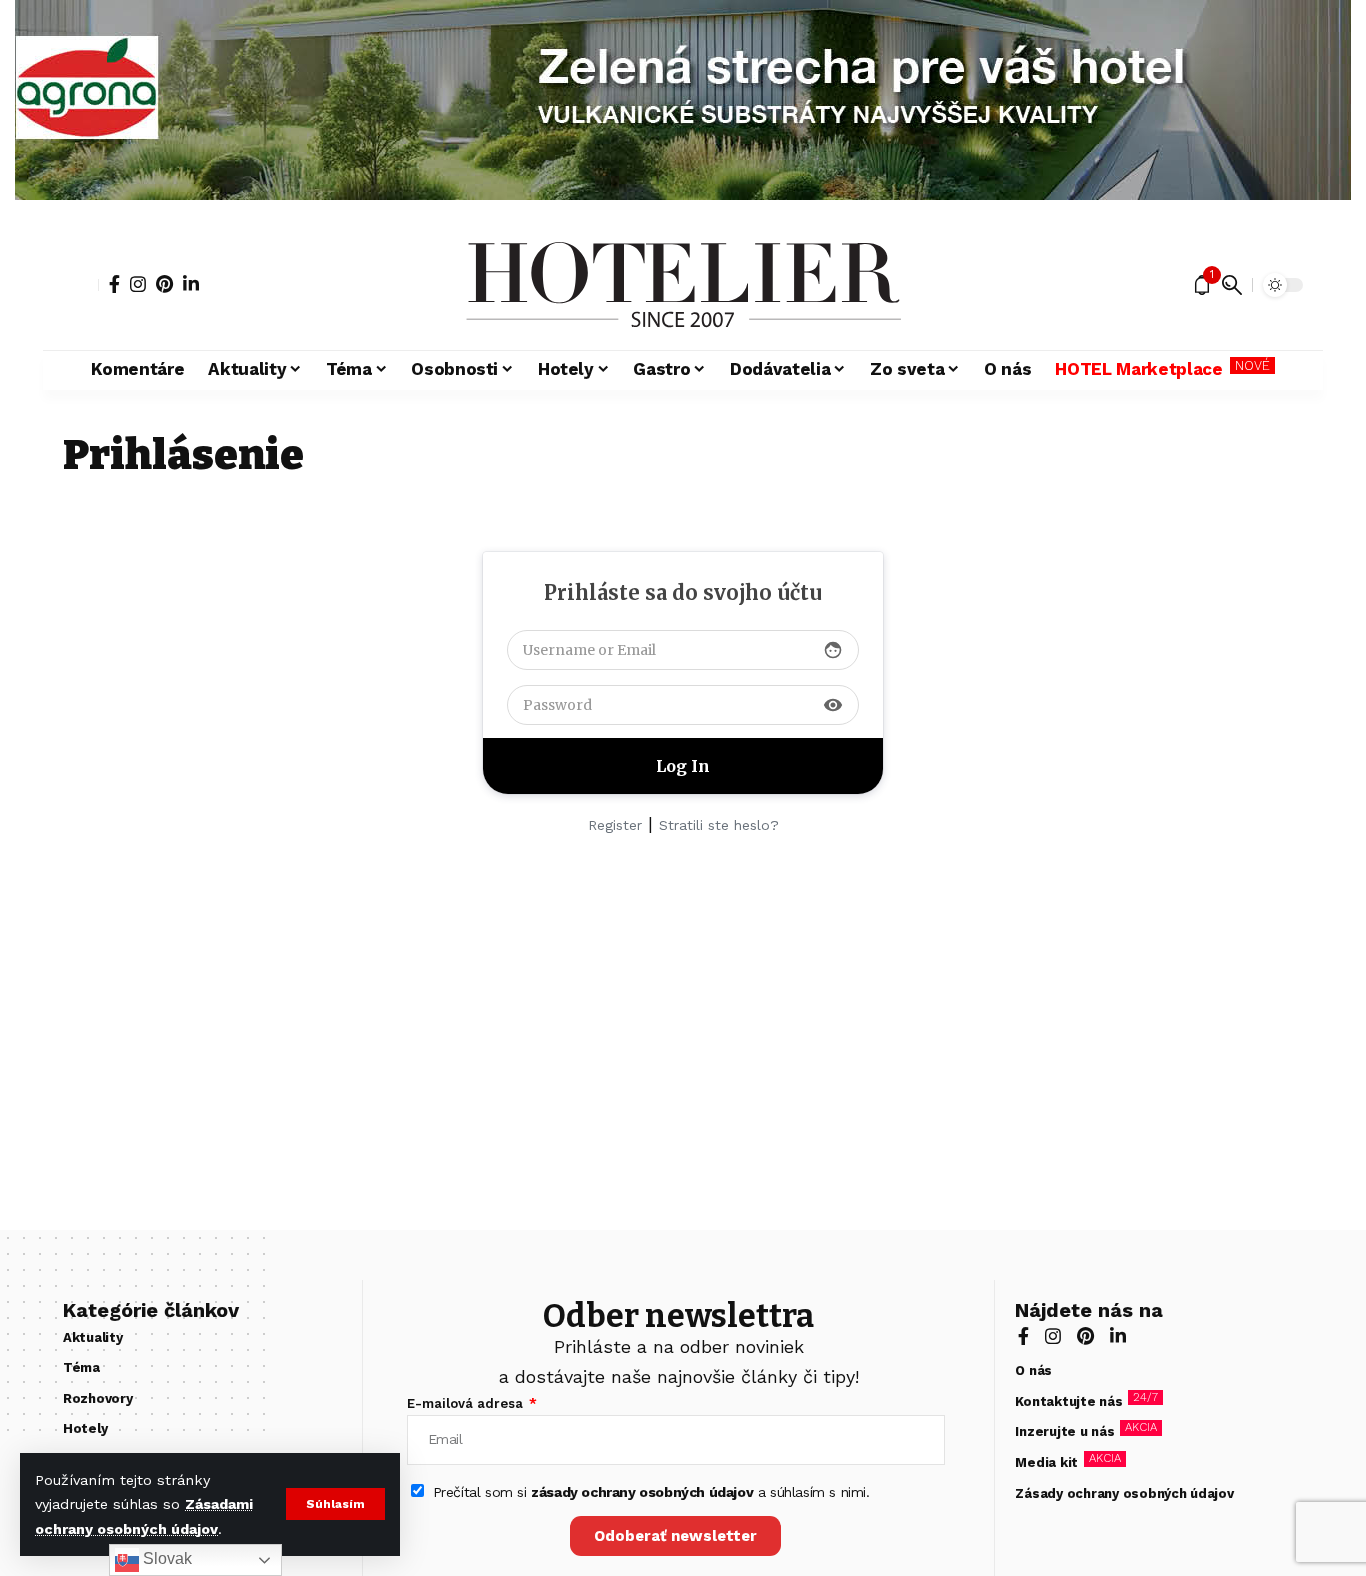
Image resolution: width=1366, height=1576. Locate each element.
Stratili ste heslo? (719, 825)
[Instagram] (138, 284)
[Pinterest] (164, 284)
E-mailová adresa (467, 1403)
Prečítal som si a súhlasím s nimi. (651, 1492)
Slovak (165, 1558)
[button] (335, 1504)
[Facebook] (114, 284)
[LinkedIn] (191, 284)
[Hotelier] (683, 285)
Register (615, 825)
